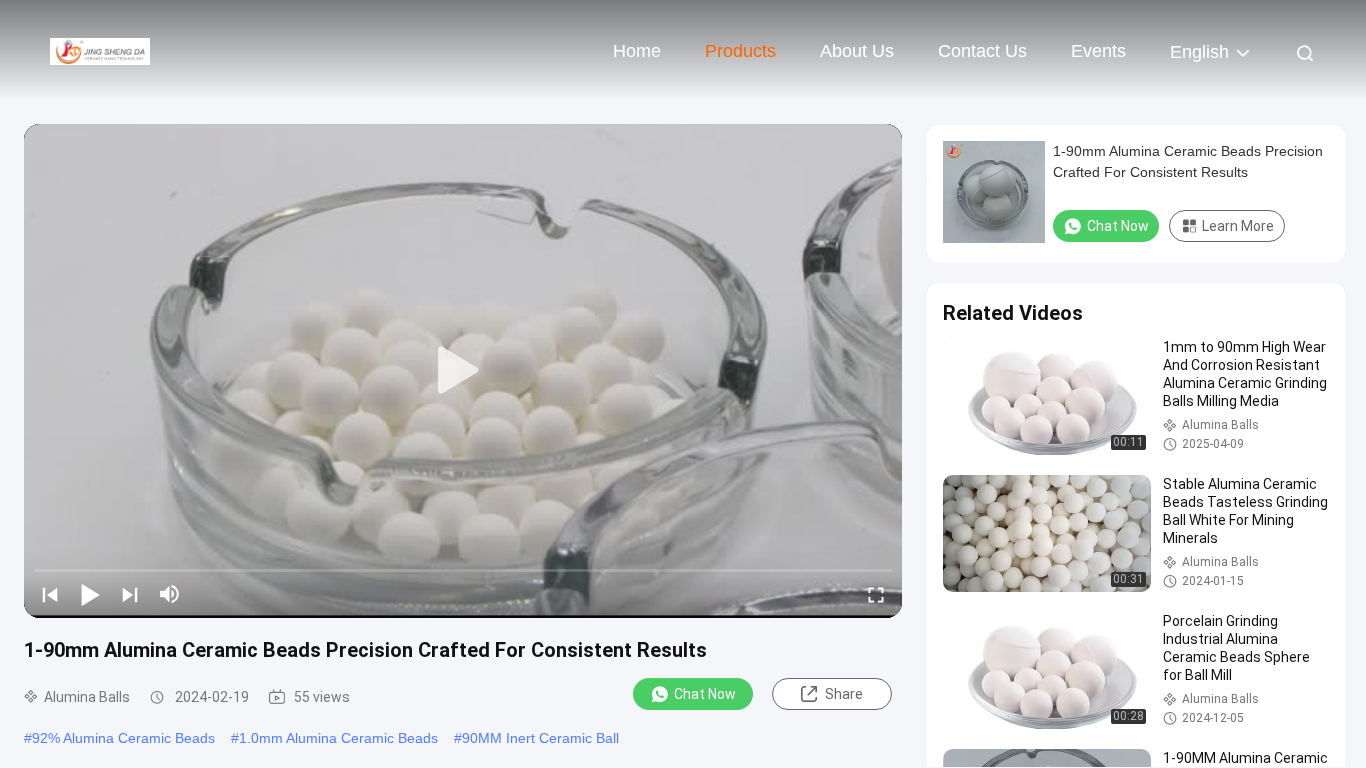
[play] (463, 371)
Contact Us (982, 51)
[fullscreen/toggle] (876, 594)
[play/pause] (90, 594)
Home (637, 51)
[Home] (100, 50)
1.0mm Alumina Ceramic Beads (338, 738)
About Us (857, 51)
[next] (130, 594)
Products (740, 51)
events (1098, 51)
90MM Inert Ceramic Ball (540, 738)
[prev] (50, 594)
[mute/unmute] (170, 594)
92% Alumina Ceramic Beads (123, 738)
